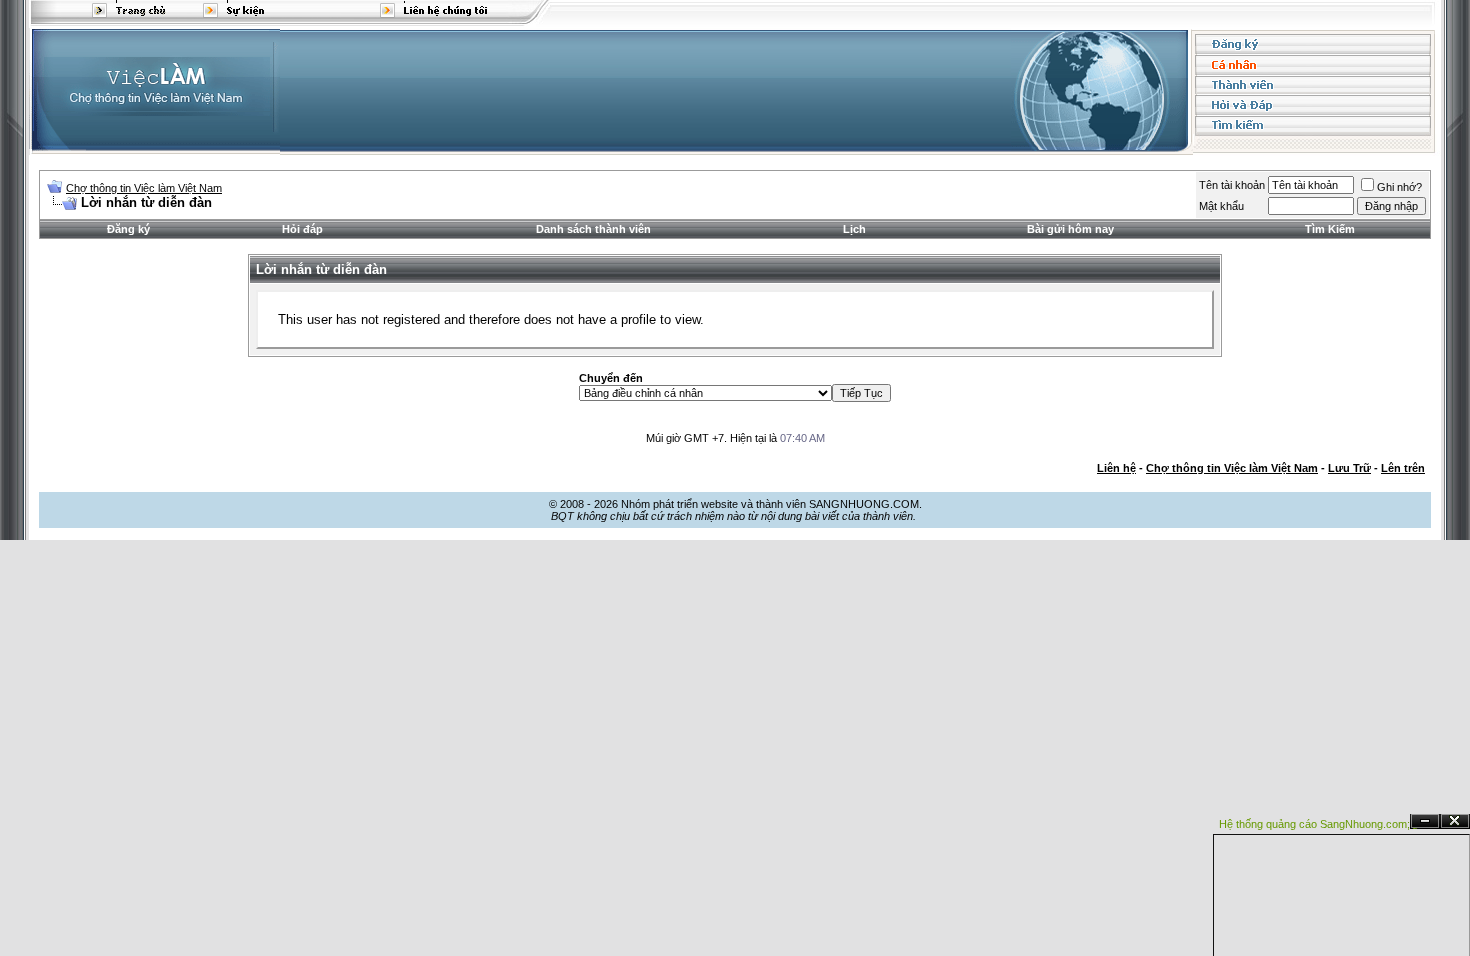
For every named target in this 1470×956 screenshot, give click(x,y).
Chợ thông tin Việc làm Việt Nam (144, 188)
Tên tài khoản (1232, 185)
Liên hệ (1116, 468)
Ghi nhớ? (1399, 187)
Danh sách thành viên (593, 229)
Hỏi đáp (302, 229)
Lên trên (1403, 468)
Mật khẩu (1221, 206)
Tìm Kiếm (1330, 229)
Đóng (1455, 821)
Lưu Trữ (1349, 468)
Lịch (854, 229)
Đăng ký (128, 229)
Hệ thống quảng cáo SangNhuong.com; (1314, 824)
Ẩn (1425, 821)
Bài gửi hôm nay (1070, 229)
